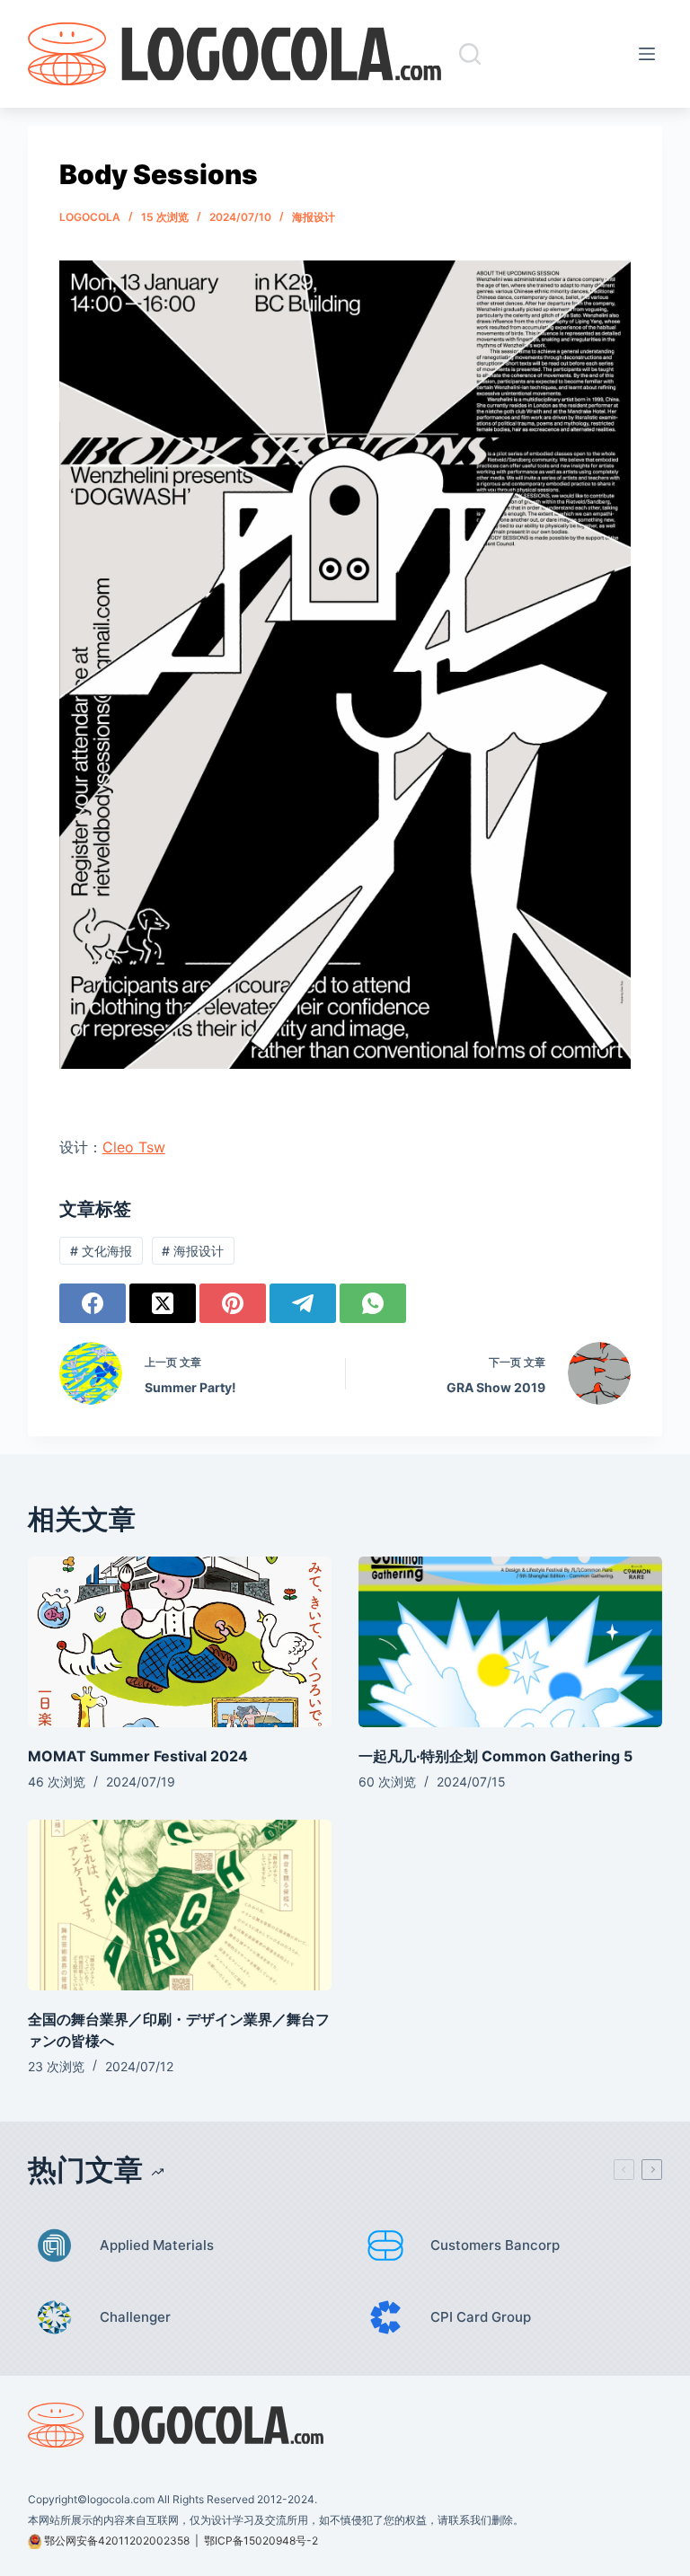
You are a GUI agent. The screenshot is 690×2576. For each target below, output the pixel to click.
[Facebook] (93, 1303)
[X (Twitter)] (163, 1303)
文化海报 (101, 1251)
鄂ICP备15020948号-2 (261, 2541)
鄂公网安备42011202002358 (117, 2541)
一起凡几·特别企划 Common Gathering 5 (495, 1756)
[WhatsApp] (373, 1303)
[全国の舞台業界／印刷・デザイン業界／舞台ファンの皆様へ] (180, 1905)
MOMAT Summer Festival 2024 (138, 1756)
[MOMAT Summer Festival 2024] (180, 1642)
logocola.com (121, 2499)
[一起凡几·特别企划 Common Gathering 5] (510, 1642)
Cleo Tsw (134, 1147)
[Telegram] (303, 1303)
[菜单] (650, 54)
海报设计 (314, 217)
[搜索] (470, 54)
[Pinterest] (233, 1303)
